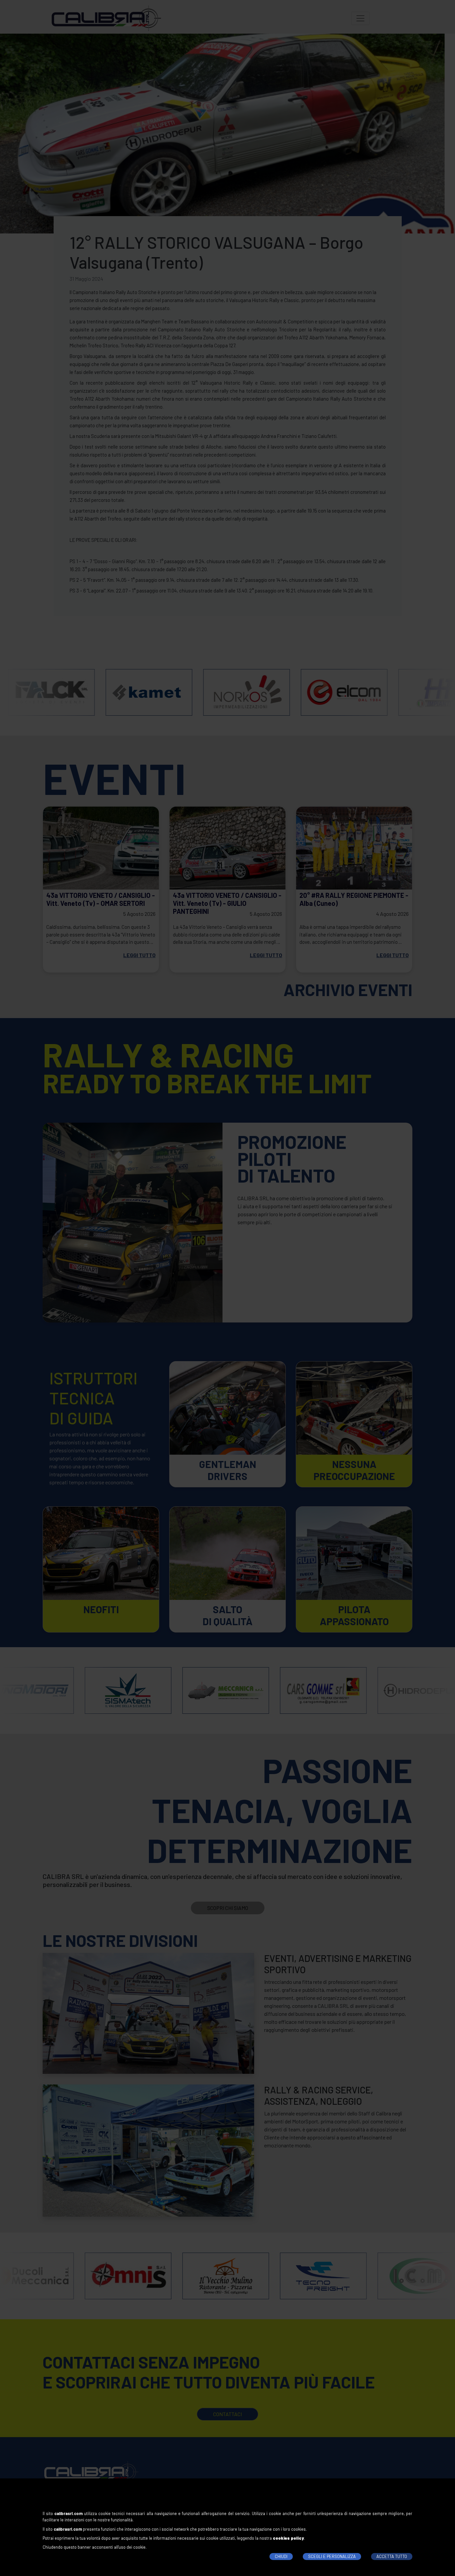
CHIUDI (281, 2556)
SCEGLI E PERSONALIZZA (332, 2556)
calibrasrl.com (68, 2513)
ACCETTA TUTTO (392, 2556)
